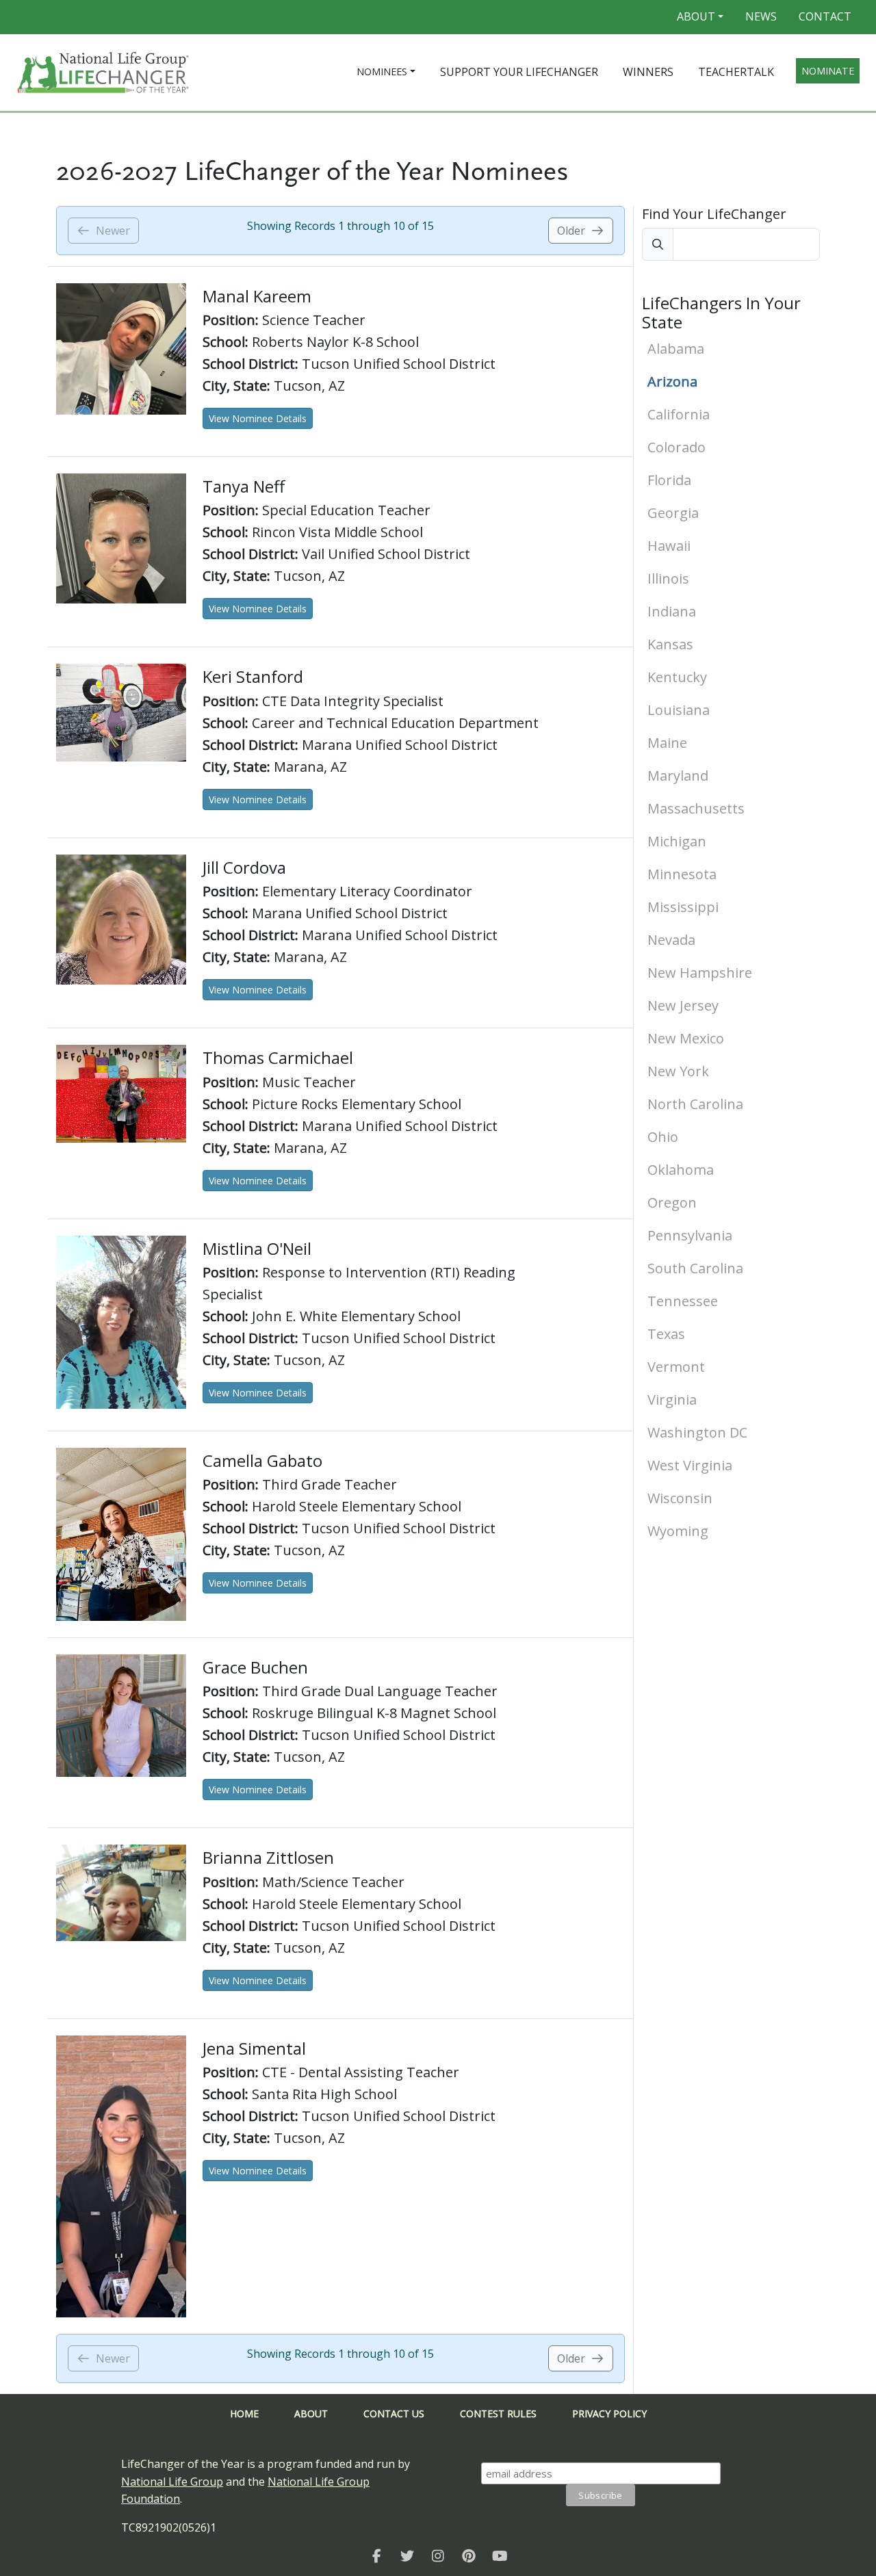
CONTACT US (394, 2414)
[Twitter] (408, 2555)
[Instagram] (438, 2555)
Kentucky (677, 677)
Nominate (828, 71)
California (679, 414)
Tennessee (683, 1301)
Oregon (672, 1202)
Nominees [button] (382, 71)
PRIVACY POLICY (609, 2414)
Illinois (668, 578)
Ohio (663, 1137)
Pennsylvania (690, 1235)
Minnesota (682, 874)
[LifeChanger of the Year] (377, 2555)
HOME (244, 2414)
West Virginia (690, 1465)
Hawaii (669, 546)
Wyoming (678, 1531)
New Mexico (686, 1038)
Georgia (673, 513)
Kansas (670, 644)
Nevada (671, 940)
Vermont (676, 1367)
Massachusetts (696, 808)
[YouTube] (500, 2555)
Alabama (676, 349)
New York (678, 1071)
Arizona (672, 381)
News (761, 16)
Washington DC (697, 1432)
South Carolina (695, 1268)
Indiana (672, 611)
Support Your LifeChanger (519, 72)
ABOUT (311, 2414)
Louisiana (679, 710)
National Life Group (172, 2482)
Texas (666, 1334)
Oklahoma (681, 1170)
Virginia (672, 1400)
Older (571, 231)
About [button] (696, 16)
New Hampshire (700, 973)
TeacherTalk (736, 72)
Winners (648, 72)
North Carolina (695, 1104)
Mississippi (683, 907)
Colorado (677, 447)
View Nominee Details (258, 418)
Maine (667, 743)
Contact (825, 16)
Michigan (677, 841)
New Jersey (683, 1005)
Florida (669, 480)
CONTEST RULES (498, 2414)
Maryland (678, 776)
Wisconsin (680, 1498)
